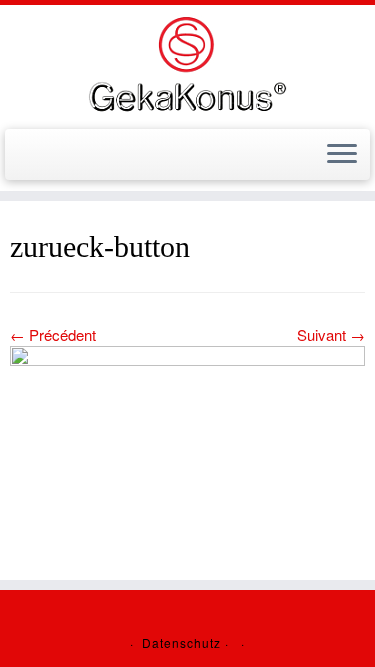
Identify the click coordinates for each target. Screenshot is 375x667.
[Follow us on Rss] (40, 160)
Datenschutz (181, 642)
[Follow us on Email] (22, 160)
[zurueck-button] (187, 441)
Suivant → (331, 334)
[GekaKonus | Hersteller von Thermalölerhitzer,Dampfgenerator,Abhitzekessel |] (187, 64)
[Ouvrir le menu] (342, 155)
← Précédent (53, 334)
